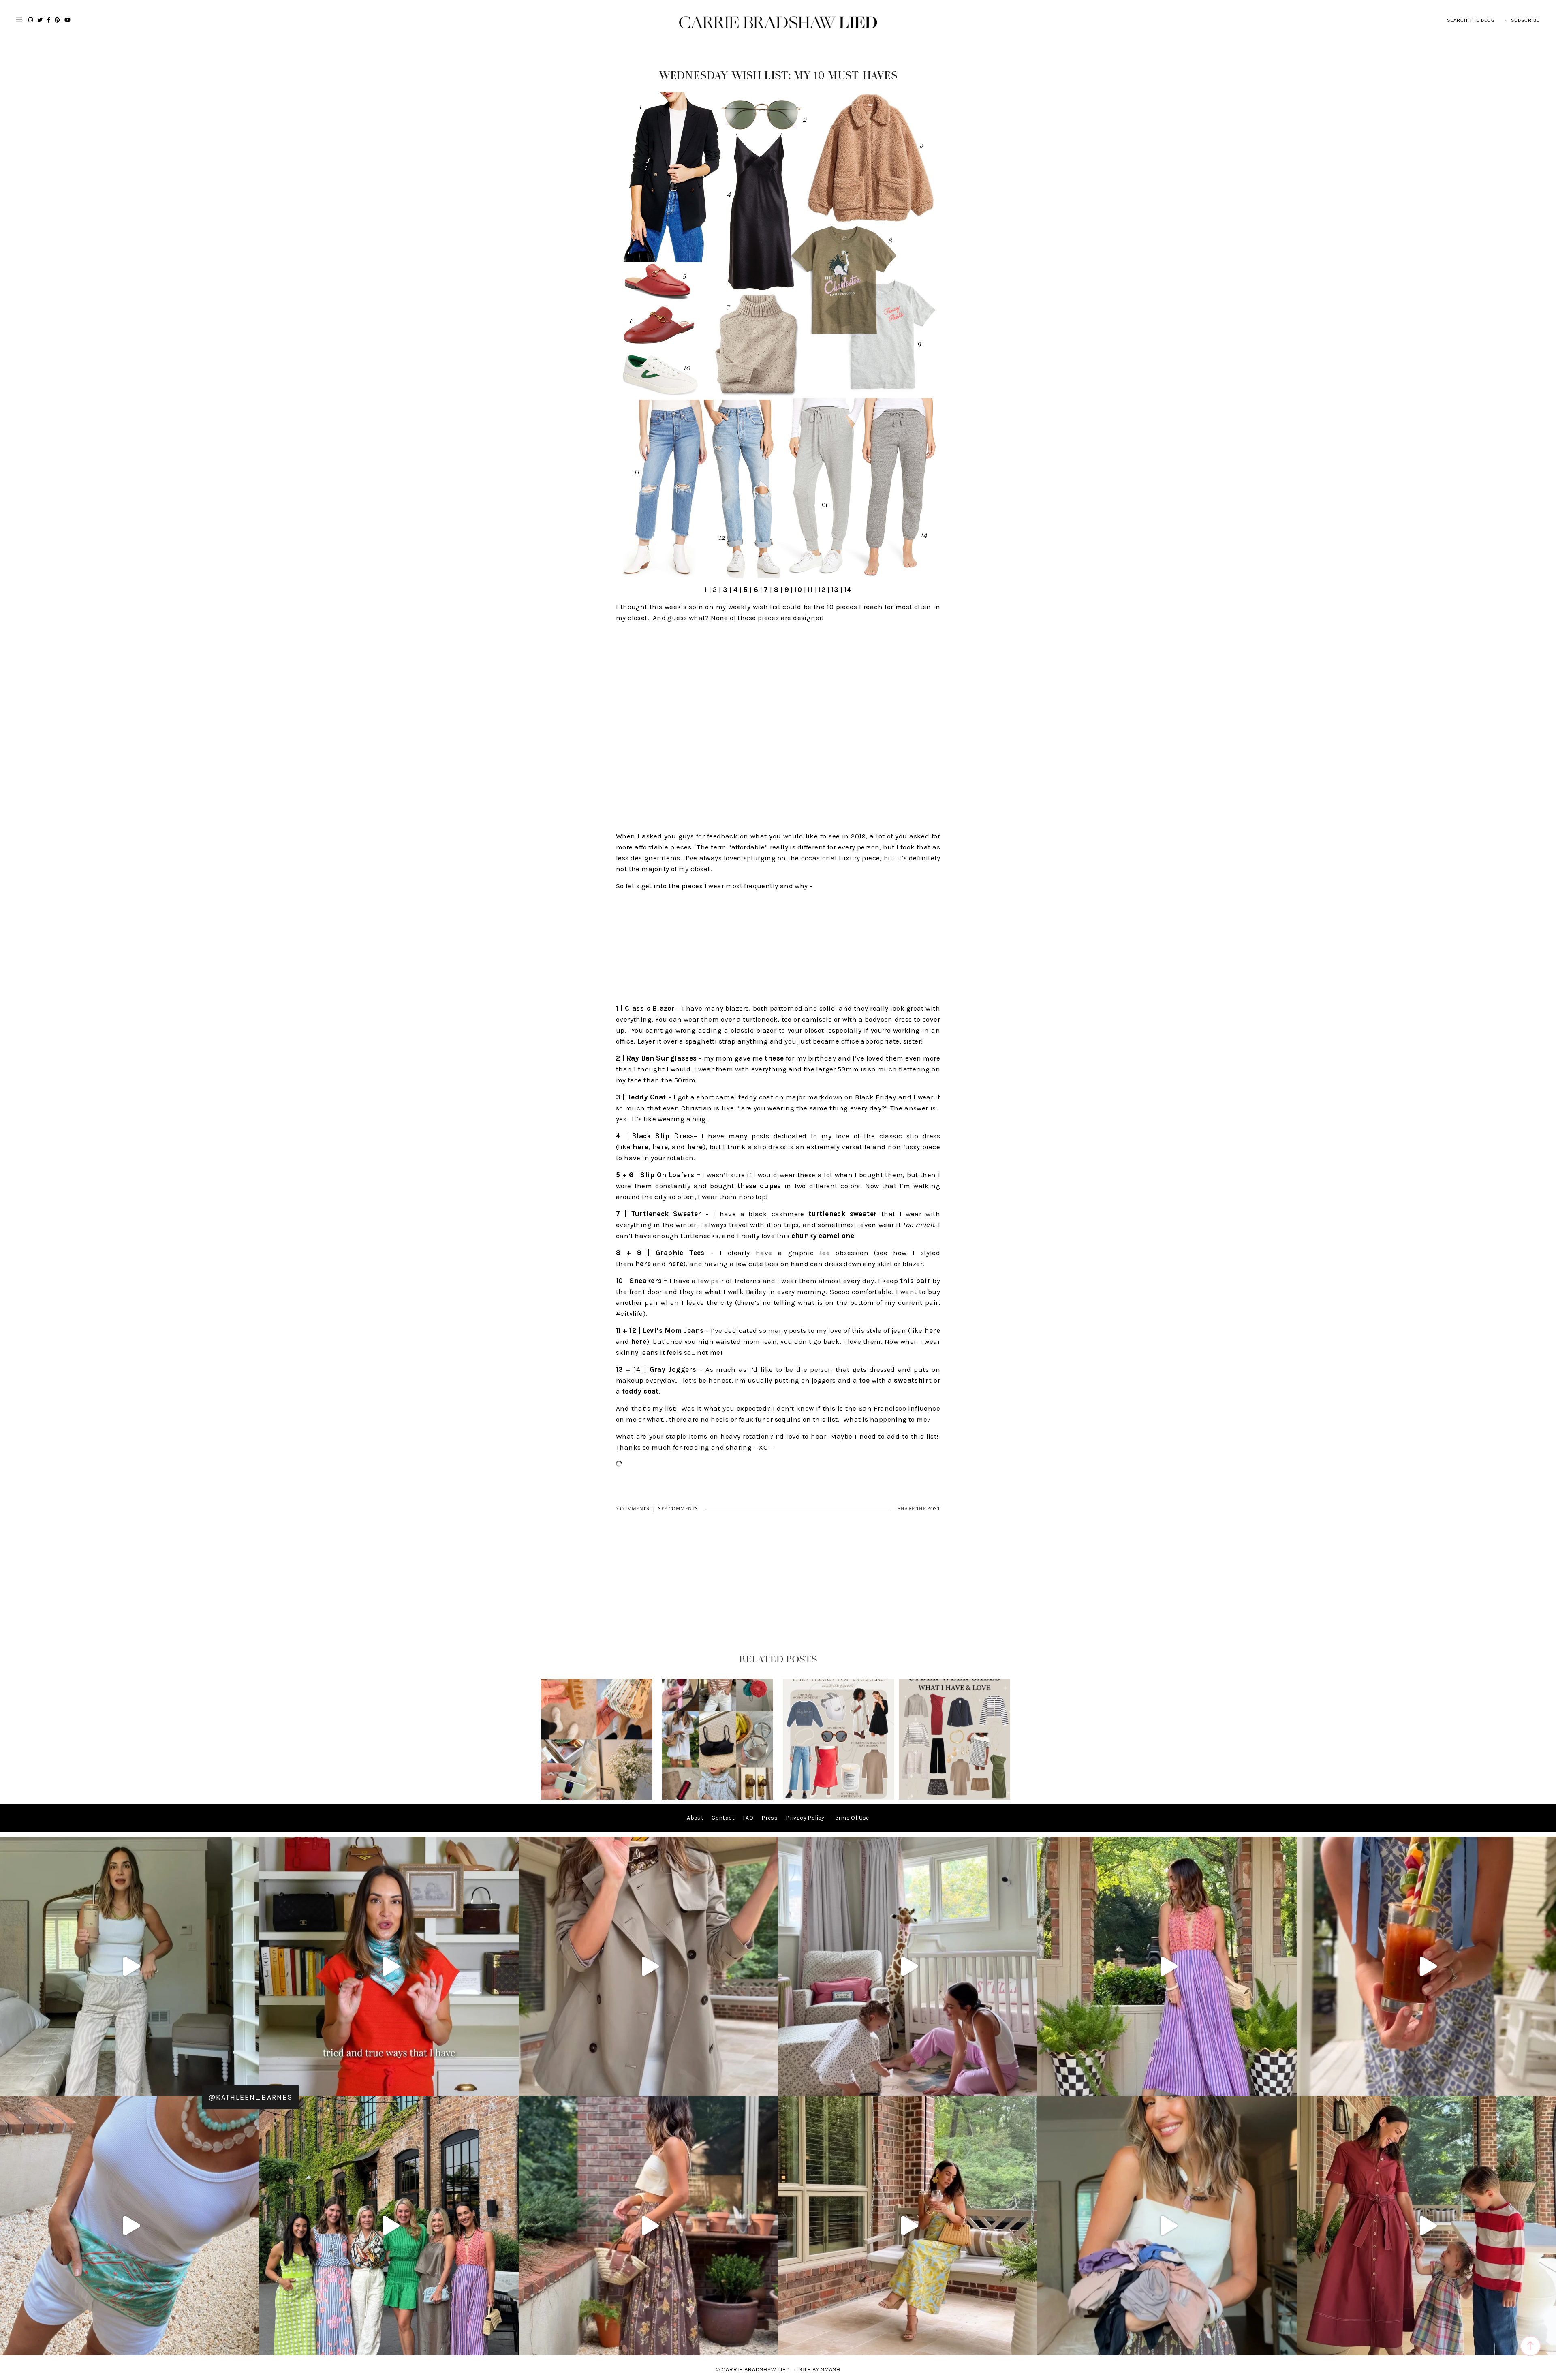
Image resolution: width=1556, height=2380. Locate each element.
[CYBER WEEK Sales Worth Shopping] (954, 1798)
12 (822, 590)
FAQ (748, 1818)
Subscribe (1525, 20)
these (774, 1058)
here (640, 1147)
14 (848, 590)
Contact (723, 1818)
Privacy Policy (805, 1818)
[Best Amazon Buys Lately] (597, 1798)
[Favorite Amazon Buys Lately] (717, 1798)
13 (835, 590)
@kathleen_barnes (250, 2097)
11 (810, 590)
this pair (915, 1281)
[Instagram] (511, 2086)
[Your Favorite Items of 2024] (839, 1798)
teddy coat (640, 1391)
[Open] (130, 1966)
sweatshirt (913, 1380)
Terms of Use (851, 1818)
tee (864, 1380)
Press (769, 1818)
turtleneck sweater (843, 1214)
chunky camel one (823, 1236)
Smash (831, 2370)
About (695, 1818)
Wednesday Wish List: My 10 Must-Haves (778, 76)
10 (798, 590)
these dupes (759, 1186)
